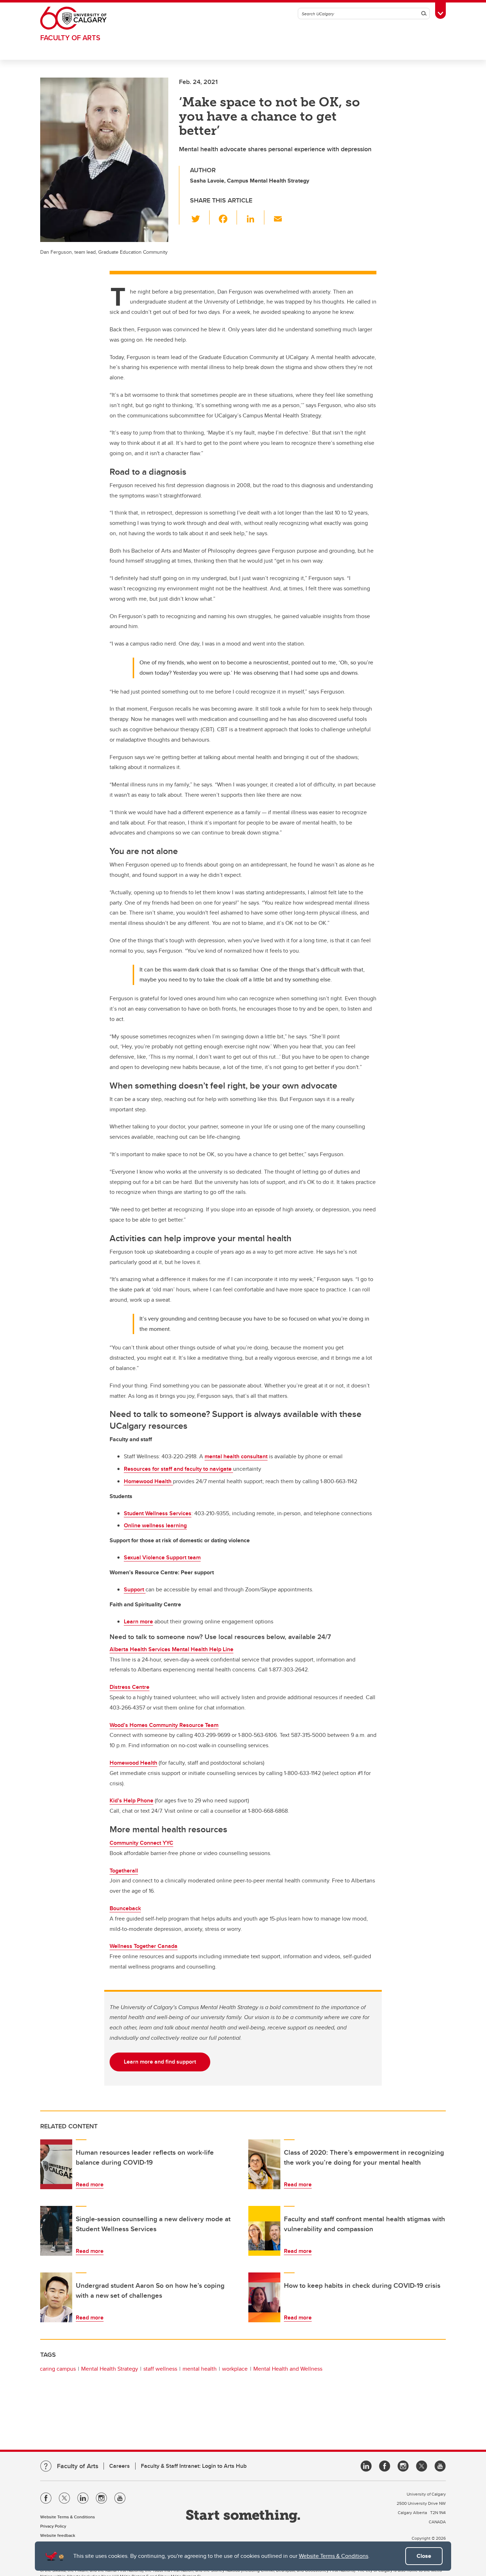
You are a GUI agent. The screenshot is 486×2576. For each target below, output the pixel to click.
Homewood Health (148, 1481)
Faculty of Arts (70, 38)
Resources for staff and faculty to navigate (178, 1469)
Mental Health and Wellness (288, 2369)
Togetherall (124, 1871)
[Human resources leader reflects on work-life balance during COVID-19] (56, 2164)
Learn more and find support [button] (160, 2062)
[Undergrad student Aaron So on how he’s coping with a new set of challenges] (56, 2297)
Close (424, 2556)
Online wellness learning (155, 1525)
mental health (200, 2369)
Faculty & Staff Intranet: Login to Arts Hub (194, 2466)
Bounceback (125, 1908)
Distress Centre (130, 1687)
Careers (120, 2466)
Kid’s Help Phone (131, 1800)
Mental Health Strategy (110, 2369)
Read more (90, 2184)
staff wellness (160, 2369)
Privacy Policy (53, 2526)
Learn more (138, 1621)
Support (135, 1589)
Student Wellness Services (158, 1513)
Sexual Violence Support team (162, 1557)
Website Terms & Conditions (334, 2556)
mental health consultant (236, 1456)
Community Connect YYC (141, 1843)
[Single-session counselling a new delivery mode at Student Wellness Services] (56, 2231)
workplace (235, 2369)
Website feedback (58, 2535)
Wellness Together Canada (144, 1946)
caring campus (58, 2369)
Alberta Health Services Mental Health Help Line (171, 1649)
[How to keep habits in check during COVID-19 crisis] (264, 2297)
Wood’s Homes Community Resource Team (164, 1725)
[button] (200, 217)
